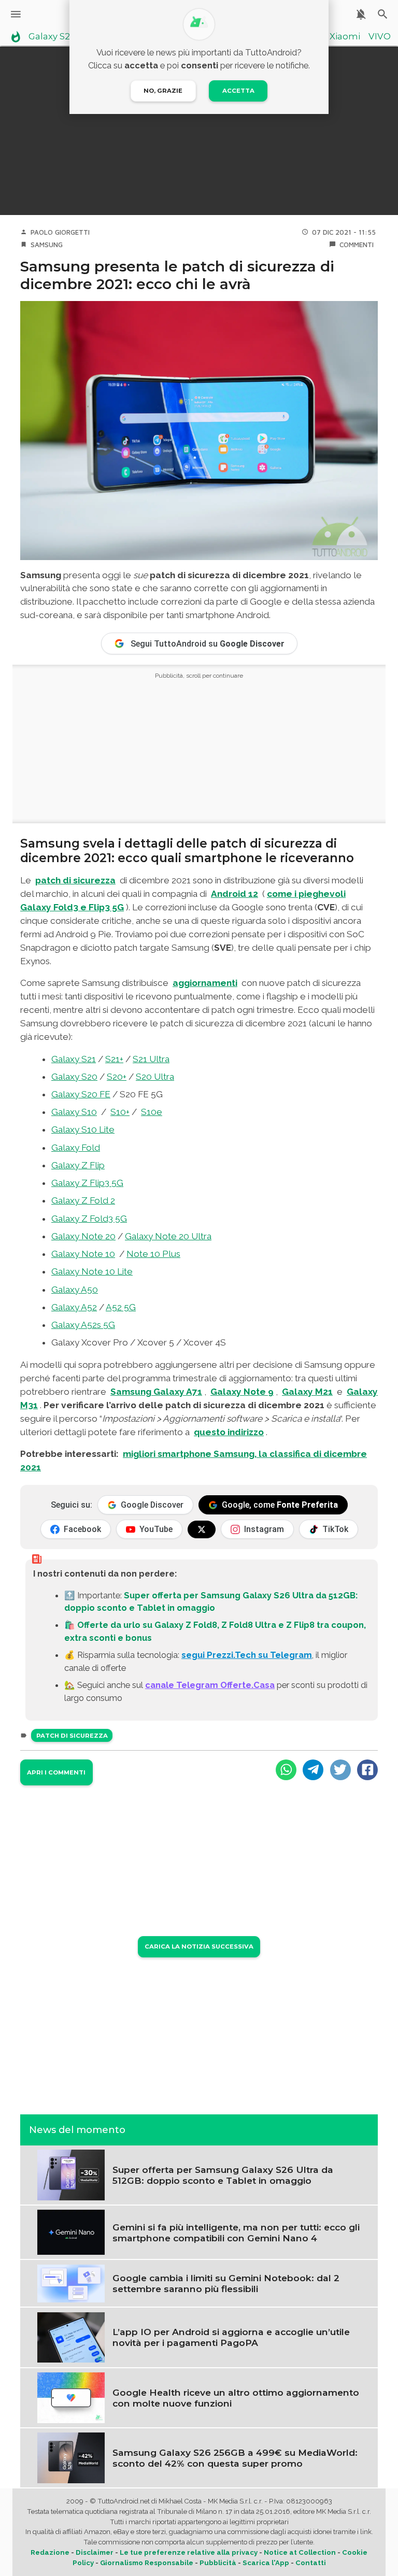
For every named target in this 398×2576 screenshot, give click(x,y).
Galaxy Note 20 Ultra (168, 1236)
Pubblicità (218, 2563)
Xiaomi (345, 37)
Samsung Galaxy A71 (156, 1392)
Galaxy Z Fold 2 (83, 1200)
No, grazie (163, 91)
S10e (152, 1112)
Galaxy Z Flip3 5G (87, 1183)
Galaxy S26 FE (58, 37)
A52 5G (121, 1307)
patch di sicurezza (75, 880)
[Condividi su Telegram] (313, 1770)
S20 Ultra (155, 1077)
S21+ (114, 1059)
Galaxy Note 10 (83, 1254)
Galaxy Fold (76, 1148)
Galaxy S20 (74, 1077)
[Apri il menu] (16, 14)
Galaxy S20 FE (81, 1094)
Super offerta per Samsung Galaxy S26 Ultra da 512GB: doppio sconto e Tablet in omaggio (223, 2175)
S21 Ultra (151, 1059)
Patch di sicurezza (72, 1736)
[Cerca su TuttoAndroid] (383, 14)
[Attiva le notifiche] (361, 14)
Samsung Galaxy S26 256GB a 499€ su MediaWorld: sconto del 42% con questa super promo (235, 2458)
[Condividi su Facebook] (367, 1770)
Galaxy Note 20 (83, 1236)
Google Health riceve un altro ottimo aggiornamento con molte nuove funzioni (236, 2398)
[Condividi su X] (340, 1770)
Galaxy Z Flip (78, 1165)
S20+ (117, 1077)
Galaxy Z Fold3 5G (89, 1219)
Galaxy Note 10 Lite (92, 1271)
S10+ (120, 1112)
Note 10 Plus (153, 1254)
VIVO (380, 37)
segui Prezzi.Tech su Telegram (247, 1655)
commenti (357, 245)
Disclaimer (95, 2552)
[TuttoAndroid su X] (202, 1529)
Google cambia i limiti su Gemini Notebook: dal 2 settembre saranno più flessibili (226, 2283)
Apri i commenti (56, 1772)
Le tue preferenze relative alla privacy (189, 2552)
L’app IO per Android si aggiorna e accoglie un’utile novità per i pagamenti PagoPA (231, 2337)
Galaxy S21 (74, 1059)
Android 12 (234, 894)
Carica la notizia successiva (199, 1947)
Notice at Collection (300, 2552)
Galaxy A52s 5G (83, 1325)
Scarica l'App (266, 2563)
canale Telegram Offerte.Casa (210, 1685)
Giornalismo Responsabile (147, 2563)
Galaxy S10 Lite (83, 1129)
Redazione (50, 2552)
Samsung (47, 245)
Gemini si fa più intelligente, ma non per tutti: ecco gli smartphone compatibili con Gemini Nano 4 (236, 2232)
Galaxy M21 (307, 1392)
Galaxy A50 (75, 1290)
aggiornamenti (205, 983)
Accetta (238, 91)
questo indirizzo (229, 1432)
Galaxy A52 (74, 1307)
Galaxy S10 (74, 1112)
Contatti (311, 2563)
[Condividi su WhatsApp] (286, 1770)
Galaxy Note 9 (242, 1392)
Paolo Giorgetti (60, 232)
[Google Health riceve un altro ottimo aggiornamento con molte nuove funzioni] (71, 2397)
